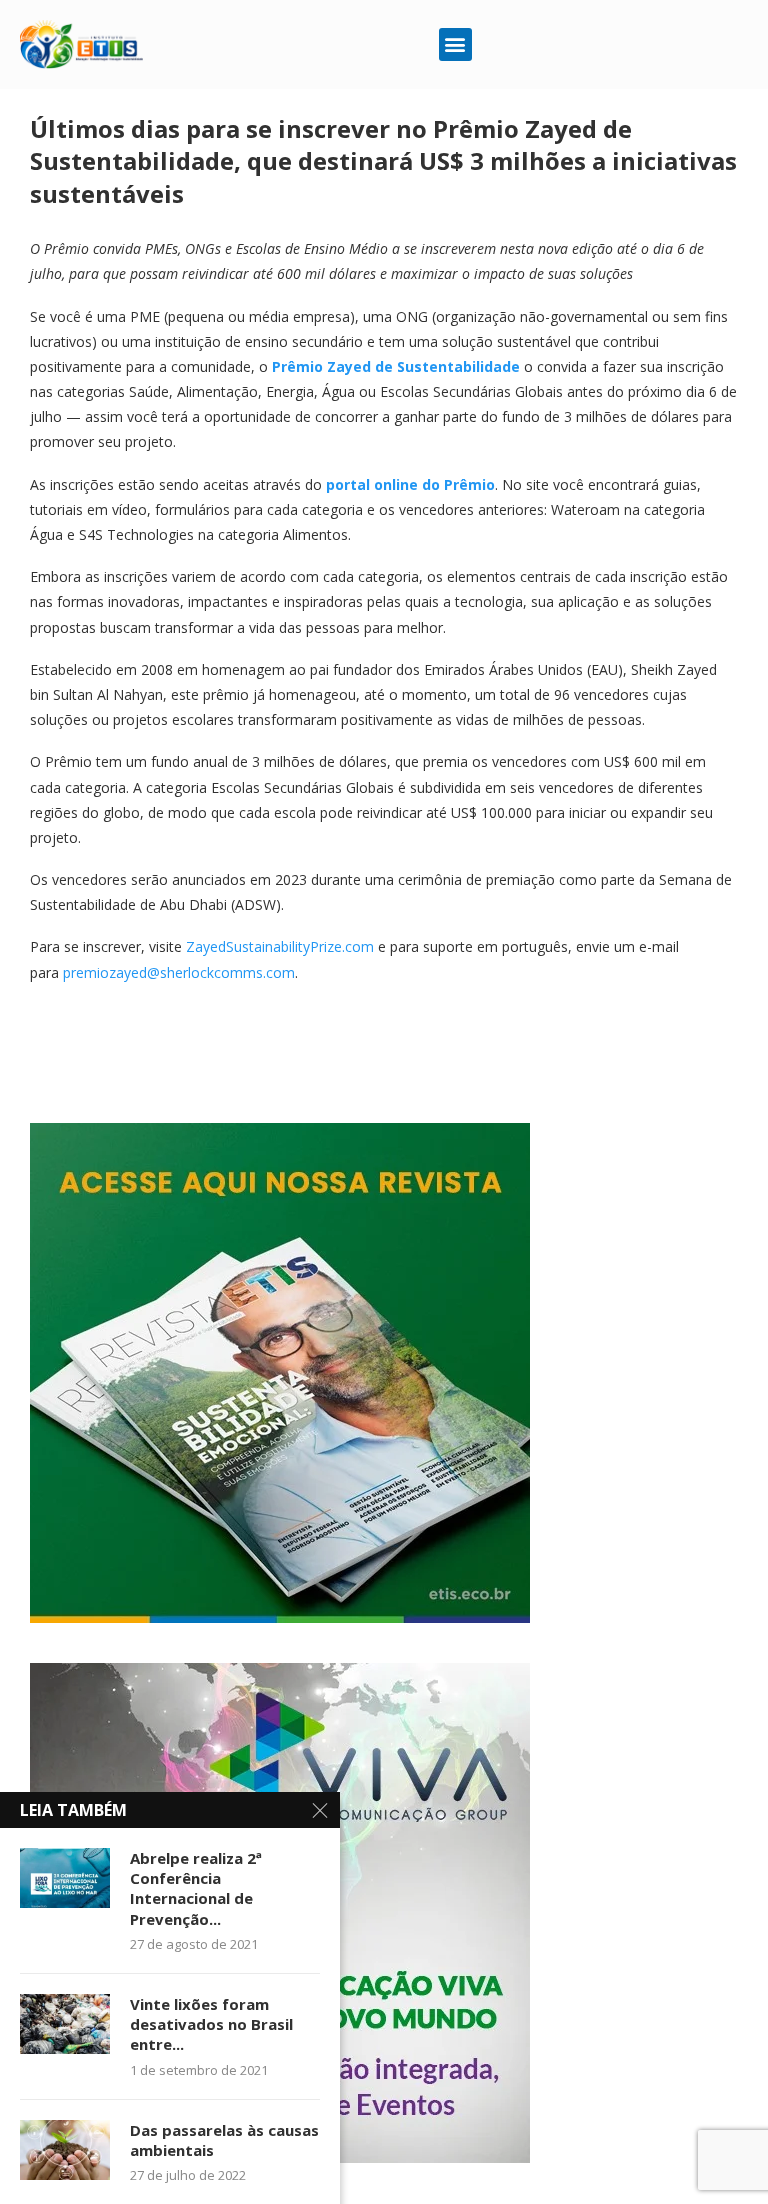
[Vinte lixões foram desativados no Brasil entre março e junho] (65, 2024)
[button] (455, 44)
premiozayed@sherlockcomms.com (179, 972)
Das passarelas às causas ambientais (224, 2140)
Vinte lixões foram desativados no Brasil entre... (211, 2024)
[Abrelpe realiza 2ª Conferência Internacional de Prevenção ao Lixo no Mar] (65, 1878)
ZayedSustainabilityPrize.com (280, 946)
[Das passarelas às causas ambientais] (65, 2150)
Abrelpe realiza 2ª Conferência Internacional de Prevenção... (196, 1888)
